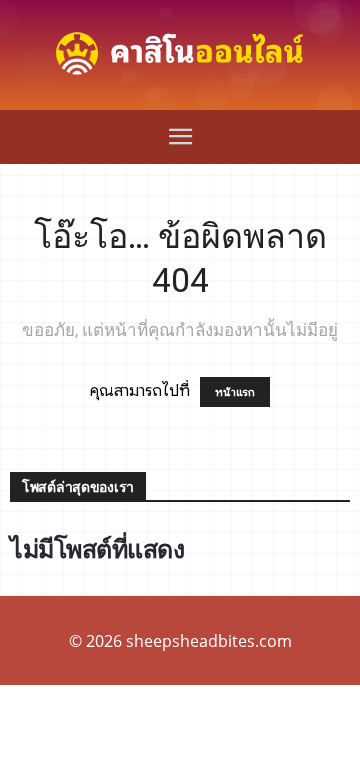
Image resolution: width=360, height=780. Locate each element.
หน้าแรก (235, 392)
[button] (180, 137)
